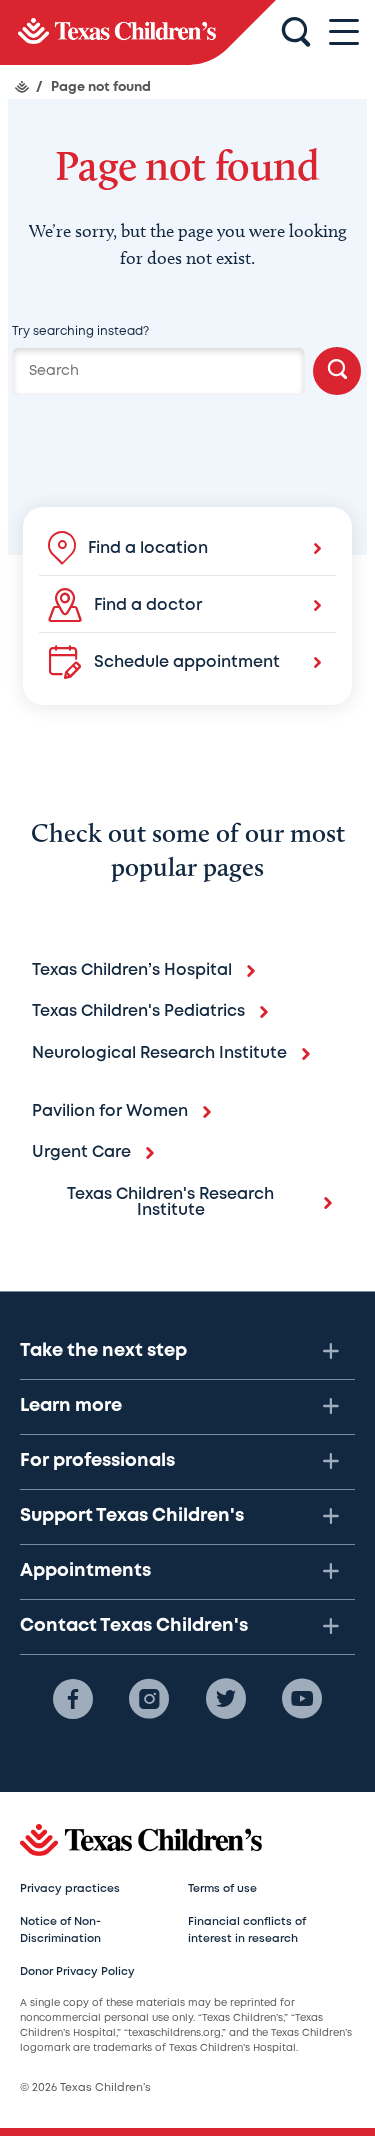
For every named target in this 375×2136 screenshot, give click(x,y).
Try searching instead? (80, 331)
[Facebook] (73, 1699)
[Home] (22, 87)
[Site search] (296, 33)
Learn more (71, 1406)
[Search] (337, 371)
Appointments (85, 1571)
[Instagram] (149, 1699)
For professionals (97, 1461)
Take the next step (103, 1351)
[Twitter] (226, 1699)
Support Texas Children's (132, 1516)
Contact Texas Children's (134, 1626)
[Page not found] (138, 32)
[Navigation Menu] (344, 32)
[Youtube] (302, 1699)
